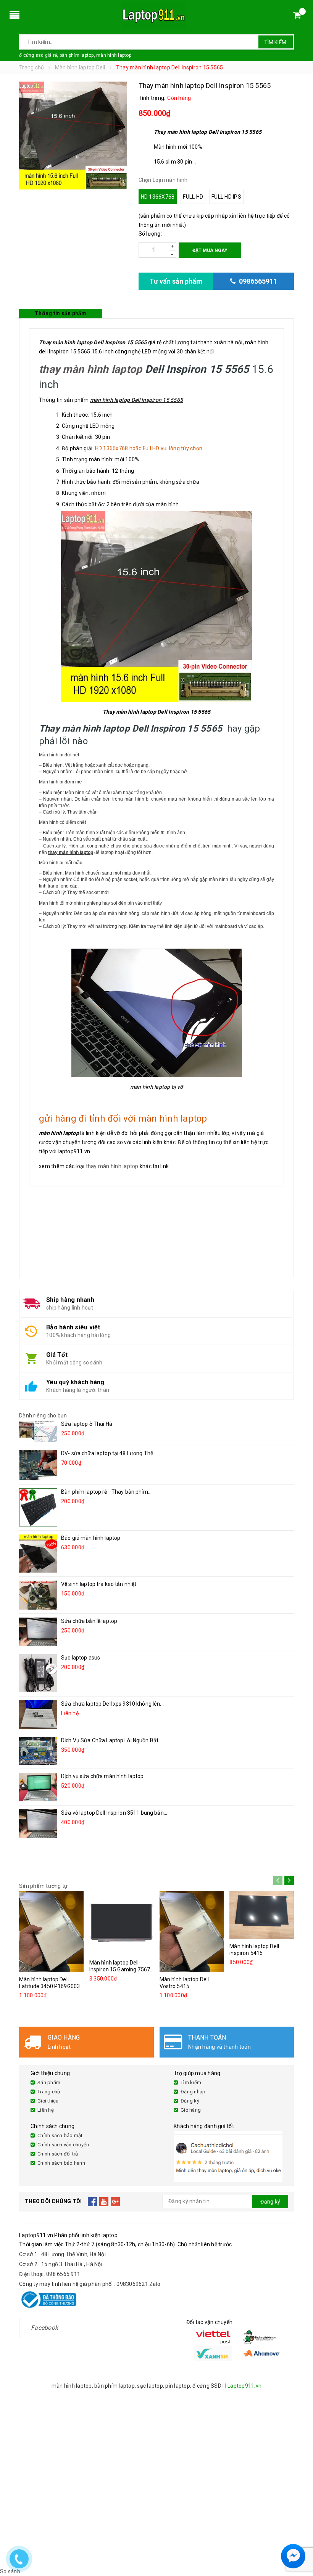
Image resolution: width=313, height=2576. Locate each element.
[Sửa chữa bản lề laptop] (38, 1632)
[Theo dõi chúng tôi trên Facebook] (93, 2202)
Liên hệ (46, 2110)
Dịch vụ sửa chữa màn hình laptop (102, 1776)
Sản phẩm (49, 2082)
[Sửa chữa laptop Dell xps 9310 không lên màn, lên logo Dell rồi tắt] (38, 1715)
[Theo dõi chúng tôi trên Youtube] (104, 2202)
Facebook (44, 2328)
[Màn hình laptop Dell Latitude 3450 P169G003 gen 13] (51, 1932)
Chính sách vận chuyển (63, 2145)
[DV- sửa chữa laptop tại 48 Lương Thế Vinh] (38, 1465)
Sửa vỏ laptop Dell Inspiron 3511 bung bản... (114, 1813)
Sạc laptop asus (81, 1658)
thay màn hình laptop (91, 369)
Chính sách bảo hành (61, 2163)
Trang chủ (49, 2092)
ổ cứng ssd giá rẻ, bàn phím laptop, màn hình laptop (75, 55)
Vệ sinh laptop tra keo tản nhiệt (99, 1584)
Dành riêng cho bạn (43, 1416)
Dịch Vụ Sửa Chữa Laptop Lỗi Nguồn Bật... (112, 1740)
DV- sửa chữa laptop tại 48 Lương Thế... (109, 1453)
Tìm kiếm (275, 42)
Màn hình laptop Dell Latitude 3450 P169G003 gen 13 (49, 1986)
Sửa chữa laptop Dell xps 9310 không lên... (112, 1704)
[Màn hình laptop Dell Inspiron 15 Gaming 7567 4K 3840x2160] (122, 1923)
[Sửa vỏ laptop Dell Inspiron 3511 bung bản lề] (38, 1824)
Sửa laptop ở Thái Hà (87, 1424)
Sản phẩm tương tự (43, 1886)
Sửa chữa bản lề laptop (89, 1621)
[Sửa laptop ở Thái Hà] (38, 1431)
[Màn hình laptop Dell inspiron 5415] (262, 1915)
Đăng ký (190, 2101)
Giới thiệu (48, 2101)
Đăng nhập (193, 2092)
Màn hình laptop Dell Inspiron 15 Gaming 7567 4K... (120, 1969)
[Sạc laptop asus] (38, 1673)
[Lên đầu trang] (300, 2538)
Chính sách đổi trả (58, 2154)
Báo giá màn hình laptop (91, 1538)
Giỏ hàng (191, 2110)
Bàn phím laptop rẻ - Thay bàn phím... (106, 1492)
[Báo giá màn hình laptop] (38, 1554)
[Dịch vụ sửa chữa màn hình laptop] (38, 1787)
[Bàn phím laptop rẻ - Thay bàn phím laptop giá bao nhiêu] (38, 1507)
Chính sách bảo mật (60, 2135)
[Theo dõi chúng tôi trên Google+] (115, 2202)
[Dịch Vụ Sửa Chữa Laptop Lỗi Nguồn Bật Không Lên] (38, 1751)
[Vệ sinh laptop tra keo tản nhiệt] (38, 1595)
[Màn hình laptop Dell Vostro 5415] (192, 1932)
